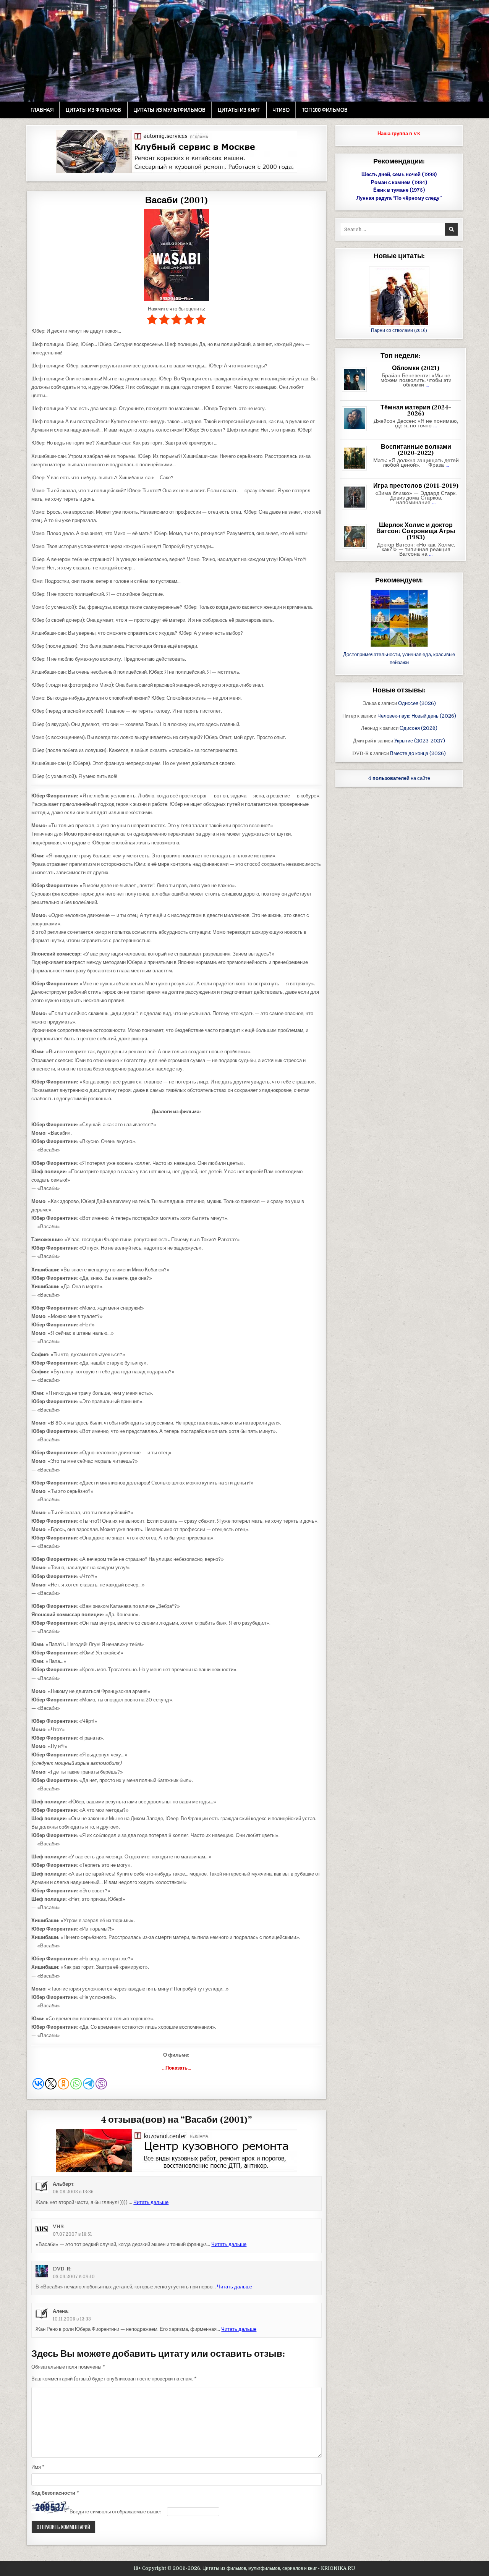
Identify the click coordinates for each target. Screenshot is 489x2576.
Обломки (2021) (416, 368)
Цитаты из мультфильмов (169, 110)
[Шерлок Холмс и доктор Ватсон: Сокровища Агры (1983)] (357, 549)
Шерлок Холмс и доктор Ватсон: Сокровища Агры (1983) (416, 531)
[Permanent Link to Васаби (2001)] (176, 255)
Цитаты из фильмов (93, 110)
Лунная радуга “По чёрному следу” (399, 198)
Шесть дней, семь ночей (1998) (399, 174)
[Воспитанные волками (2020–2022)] (357, 471)
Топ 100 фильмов (325, 110)
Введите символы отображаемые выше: (115, 2512)
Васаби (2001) (176, 200)
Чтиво (281, 110)
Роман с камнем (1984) (399, 182)
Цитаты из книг (239, 110)
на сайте (399, 778)
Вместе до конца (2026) (418, 753)
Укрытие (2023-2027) (420, 741)
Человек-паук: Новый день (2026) (417, 716)
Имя (38, 2467)
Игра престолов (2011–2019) (416, 486)
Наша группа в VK (399, 133)
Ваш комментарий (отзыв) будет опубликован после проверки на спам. (114, 2379)
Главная (42, 110)
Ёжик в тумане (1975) (399, 190)
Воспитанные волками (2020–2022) (416, 450)
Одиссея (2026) (417, 703)
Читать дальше (151, 2202)
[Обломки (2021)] (357, 392)
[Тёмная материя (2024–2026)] (357, 431)
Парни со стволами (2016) (399, 331)
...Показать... (176, 2068)
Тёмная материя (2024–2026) (416, 411)
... (427, 385)
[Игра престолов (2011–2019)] (357, 510)
